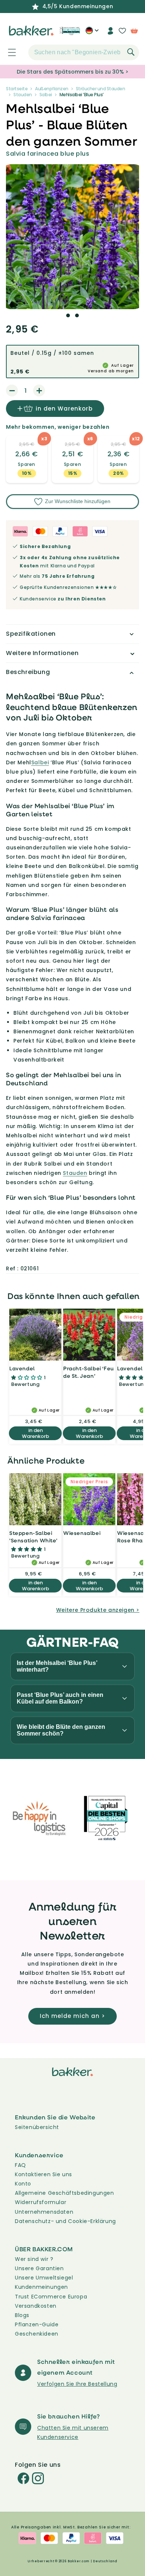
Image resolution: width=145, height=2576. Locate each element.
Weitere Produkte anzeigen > (98, 1610)
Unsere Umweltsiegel (44, 2278)
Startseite (17, 89)
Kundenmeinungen (41, 2287)
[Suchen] (131, 52)
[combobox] (84, 52)
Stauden (23, 95)
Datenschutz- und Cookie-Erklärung (65, 2221)
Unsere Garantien (39, 2268)
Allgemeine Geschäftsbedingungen (65, 2193)
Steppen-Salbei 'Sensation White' (33, 1537)
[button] (8, 52)
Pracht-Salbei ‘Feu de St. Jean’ (88, 1372)
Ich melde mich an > (72, 2016)
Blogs (22, 2315)
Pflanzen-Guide (37, 2324)
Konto (23, 2184)
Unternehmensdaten (44, 2212)
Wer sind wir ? (34, 2259)
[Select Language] (92, 33)
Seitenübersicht (37, 2127)
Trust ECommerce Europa (51, 2297)
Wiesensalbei (82, 1533)
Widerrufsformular (41, 2202)
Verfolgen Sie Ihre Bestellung (77, 2384)
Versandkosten (36, 2306)
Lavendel (22, 1368)
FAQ (20, 2165)
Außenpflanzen (52, 89)
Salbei (46, 95)
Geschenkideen (37, 2334)
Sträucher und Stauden (101, 89)
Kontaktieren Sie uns (43, 2174)
